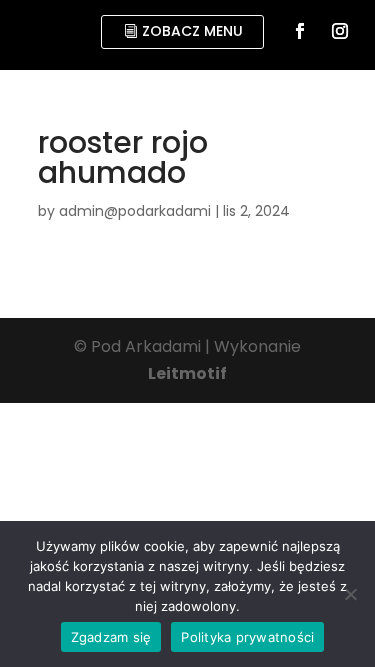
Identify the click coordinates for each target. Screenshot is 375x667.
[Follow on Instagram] (340, 31)
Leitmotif (187, 373)
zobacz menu (192, 31)
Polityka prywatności (247, 637)
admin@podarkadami (135, 211)
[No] (350, 594)
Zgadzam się (111, 637)
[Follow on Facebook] (300, 31)
